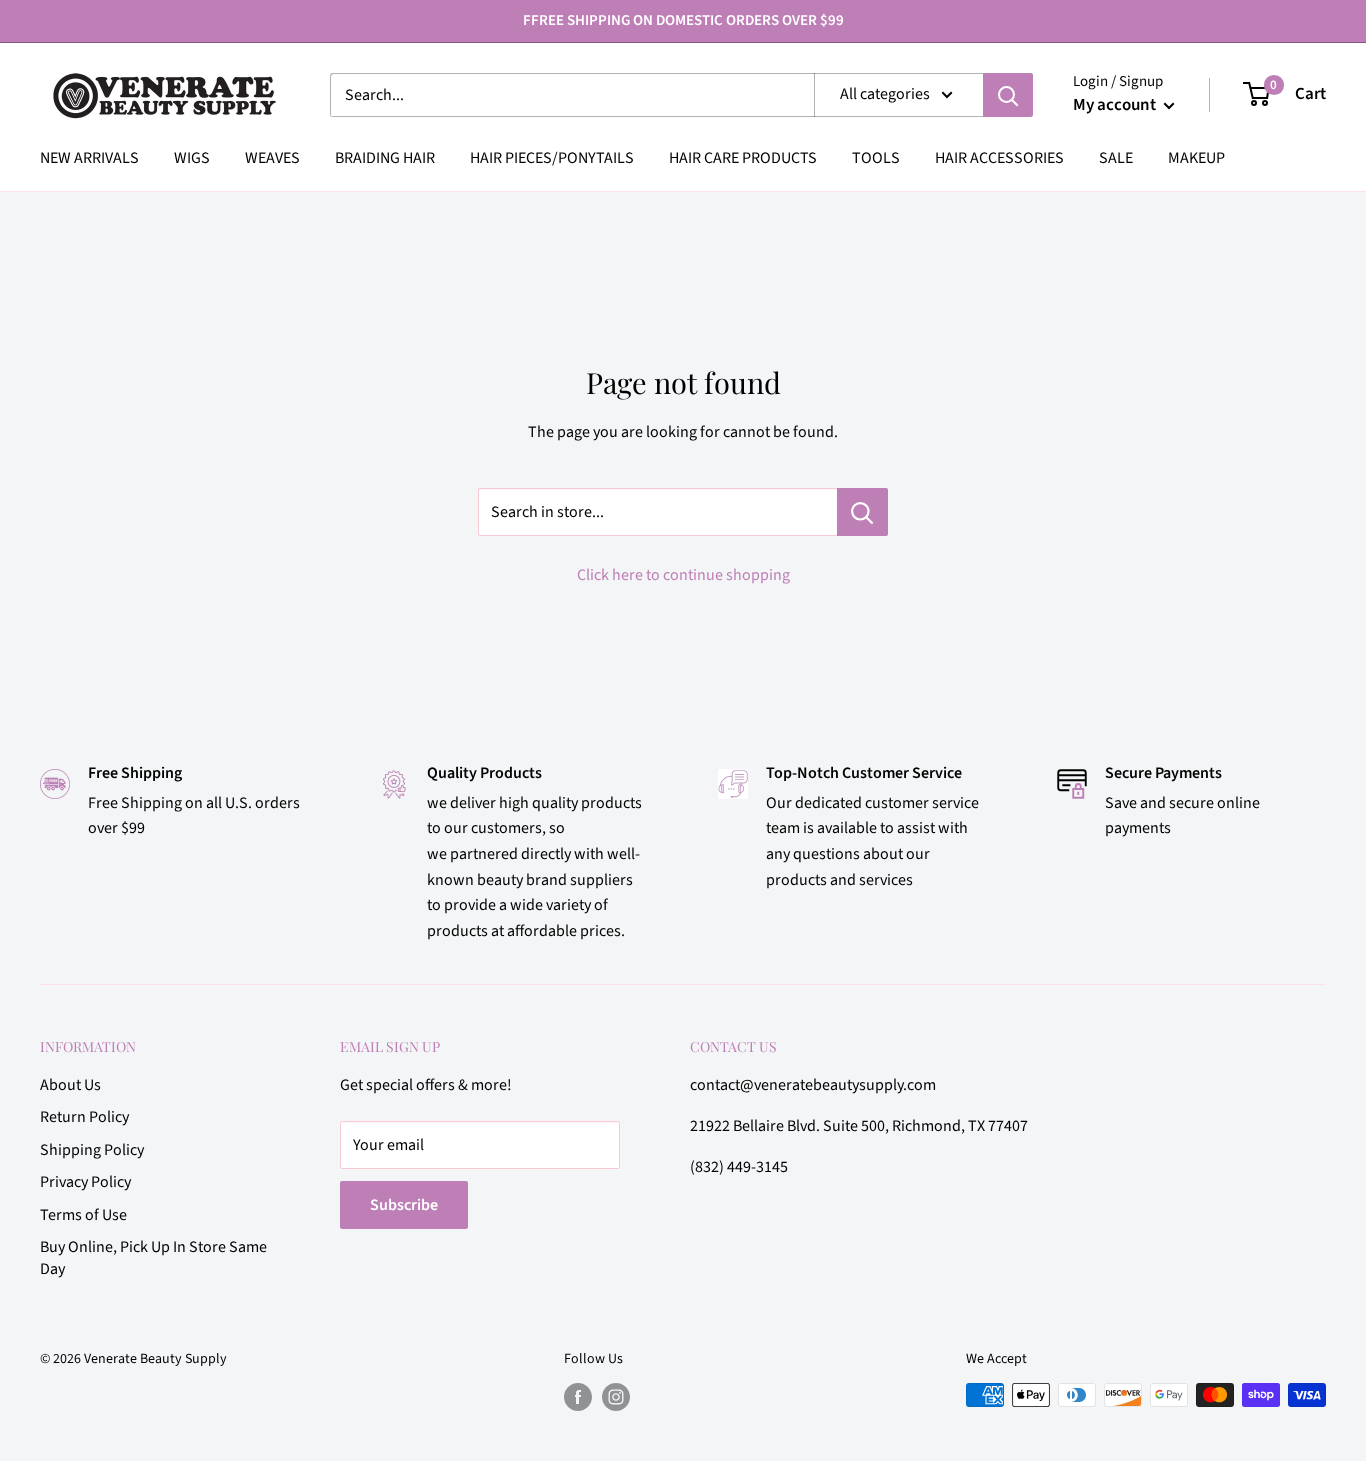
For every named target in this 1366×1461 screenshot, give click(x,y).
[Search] (1008, 95)
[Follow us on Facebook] (578, 1397)
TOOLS (876, 158)
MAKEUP (1196, 158)
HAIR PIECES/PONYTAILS (552, 158)
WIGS (192, 158)
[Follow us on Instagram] (616, 1397)
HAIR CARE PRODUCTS (743, 158)
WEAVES (272, 158)
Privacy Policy (85, 1182)
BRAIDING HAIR (385, 158)
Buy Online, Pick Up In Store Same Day (153, 1258)
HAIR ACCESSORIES (999, 158)
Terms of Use (83, 1215)
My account (1116, 105)
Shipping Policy (92, 1150)
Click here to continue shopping (683, 575)
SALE (1116, 158)
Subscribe (404, 1205)
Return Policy (84, 1117)
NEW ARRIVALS (89, 158)
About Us (70, 1085)
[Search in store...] (862, 512)
